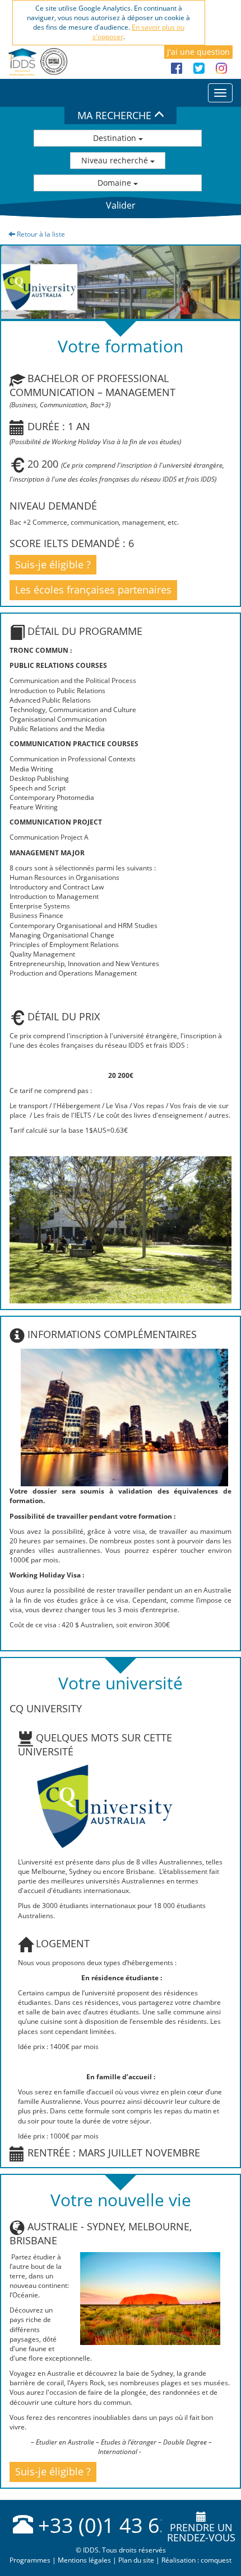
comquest (216, 2560)
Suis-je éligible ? (53, 564)
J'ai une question (198, 52)
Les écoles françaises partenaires (93, 590)
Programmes (30, 2560)
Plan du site (136, 2560)
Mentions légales (84, 2560)
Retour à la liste (40, 234)
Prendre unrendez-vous (201, 2532)
